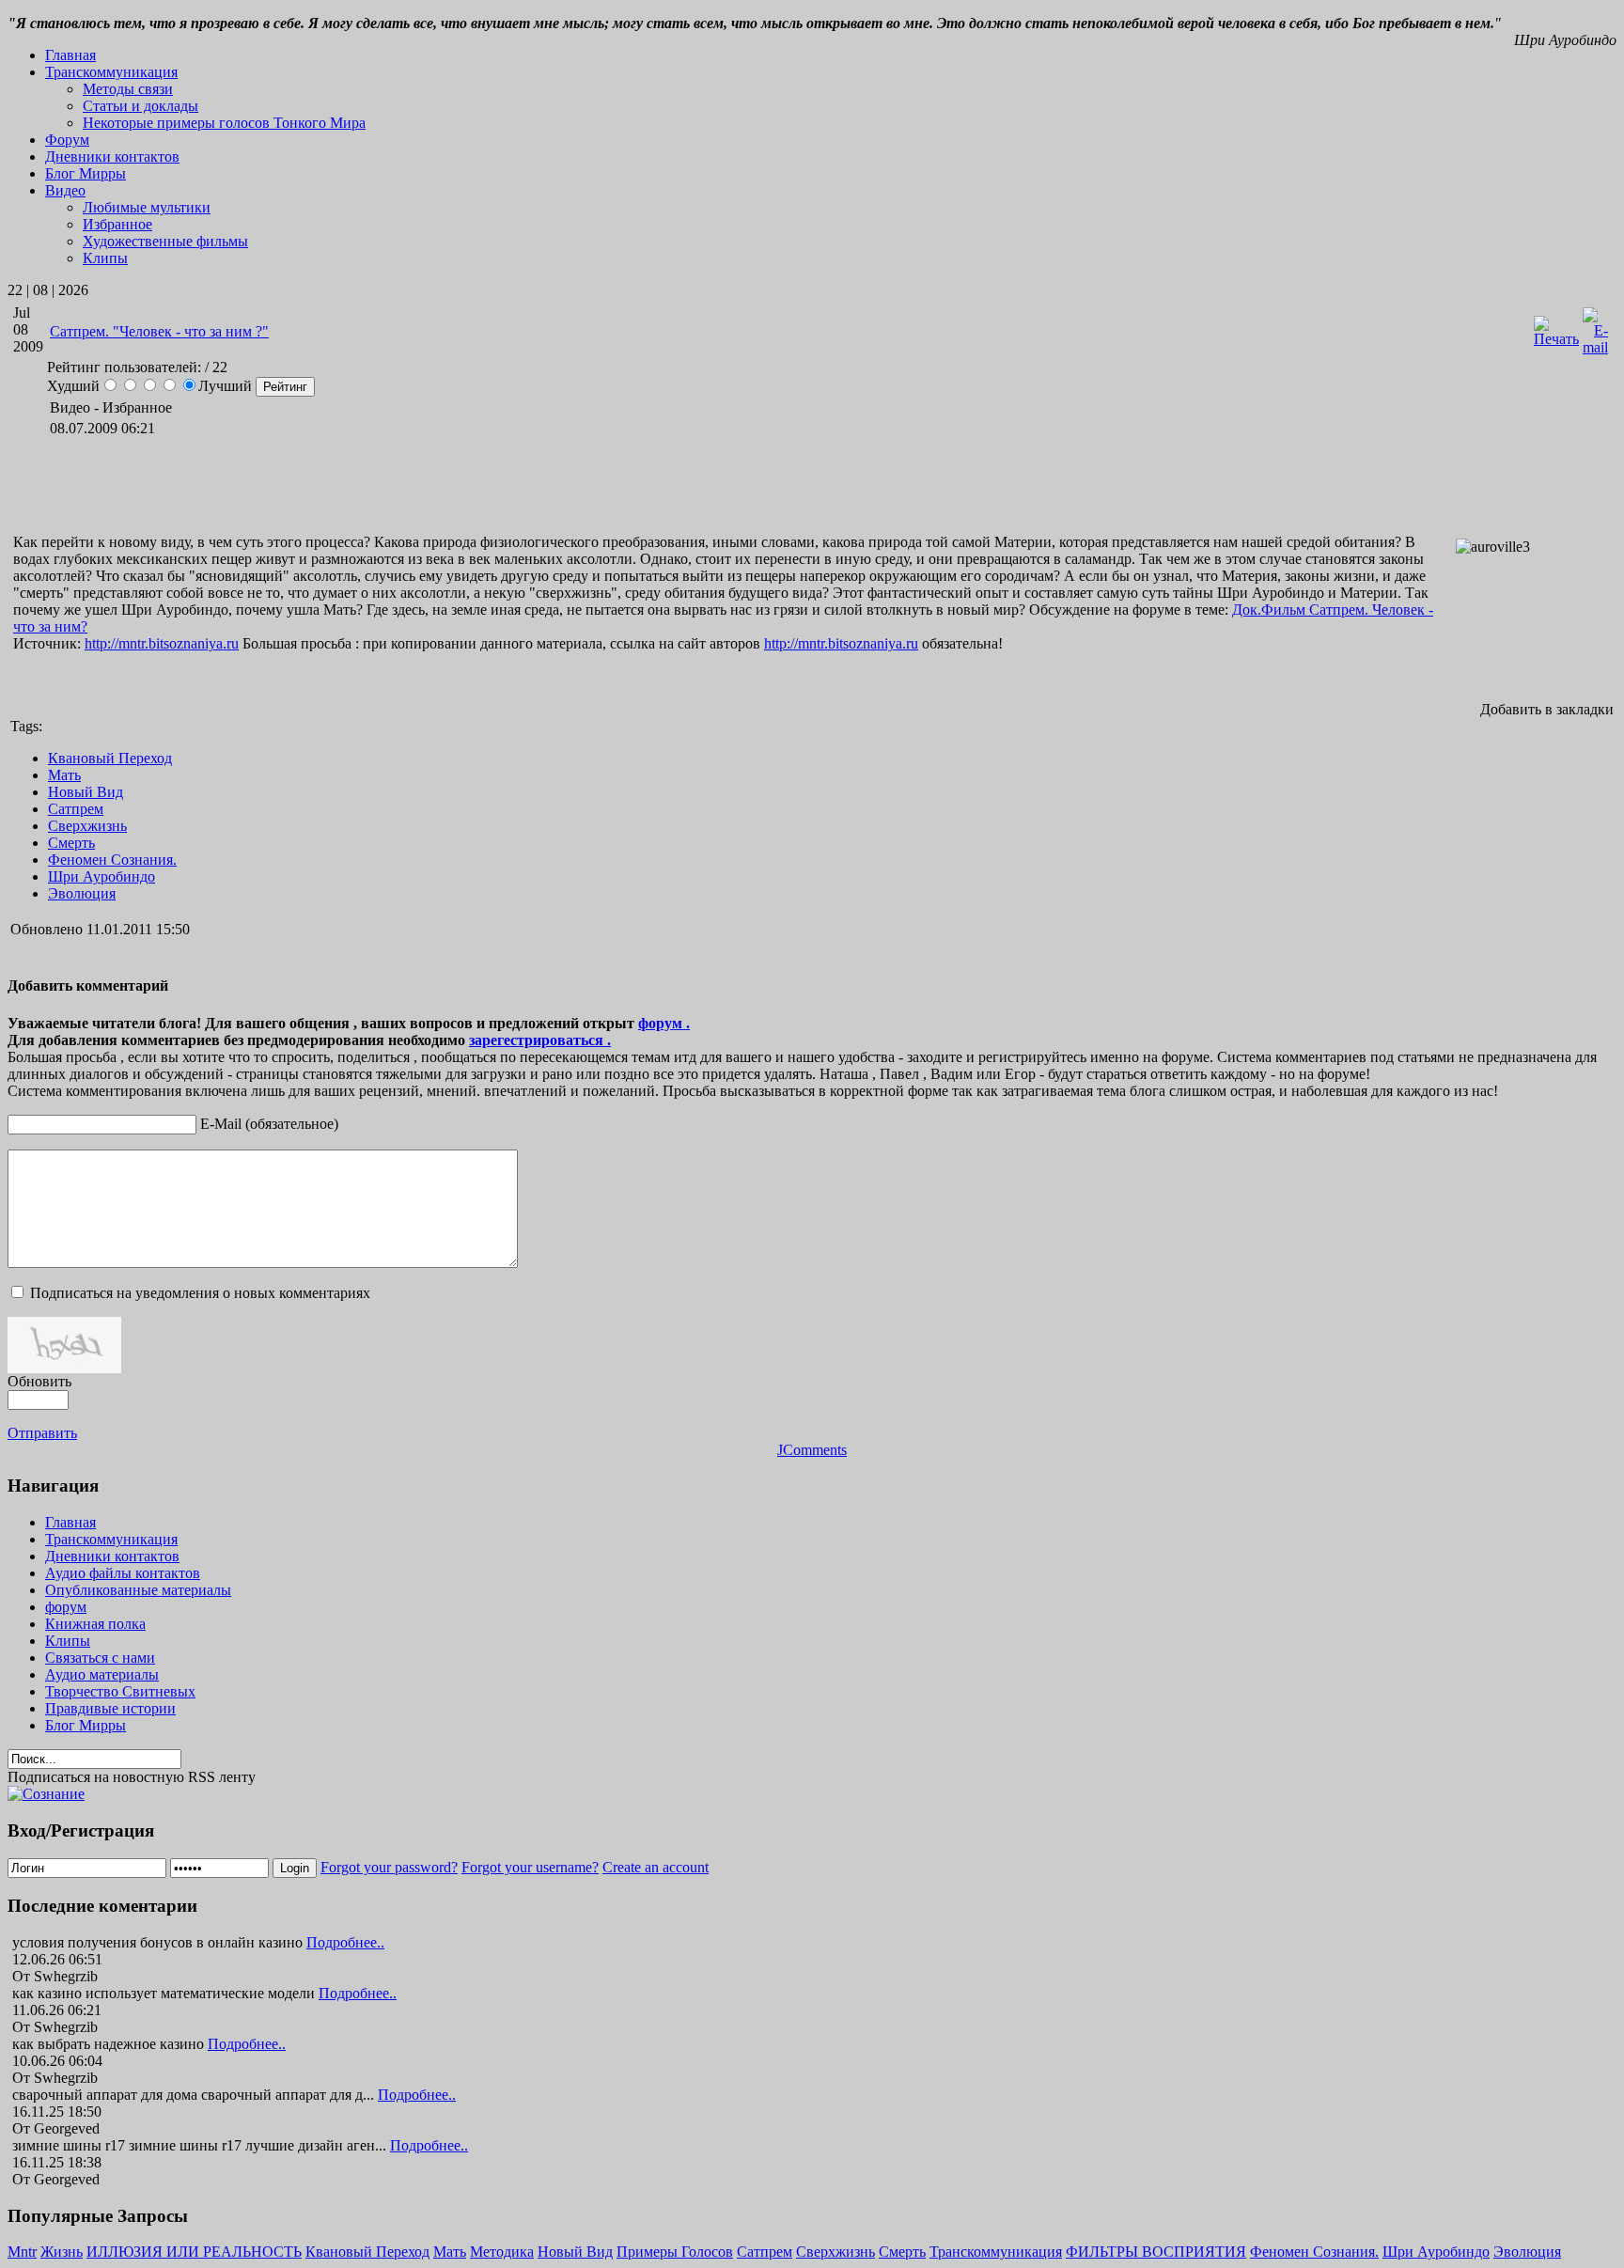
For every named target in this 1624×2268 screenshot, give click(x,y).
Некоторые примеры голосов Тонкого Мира (224, 123)
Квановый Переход (110, 758)
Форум (67, 140)
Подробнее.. (345, 1942)
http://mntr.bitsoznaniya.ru (162, 643)
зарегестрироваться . (540, 1040)
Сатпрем (76, 809)
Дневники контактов (112, 156)
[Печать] (1556, 339)
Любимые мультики (147, 207)
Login (295, 1868)
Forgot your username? (530, 1867)
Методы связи (128, 89)
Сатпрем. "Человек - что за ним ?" (159, 331)
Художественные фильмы (165, 241)
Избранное (117, 224)
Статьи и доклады (141, 106)
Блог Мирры (86, 173)
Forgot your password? (389, 1867)
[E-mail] (1595, 347)
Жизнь (62, 2252)
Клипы (105, 258)
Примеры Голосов (675, 2252)
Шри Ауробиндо (101, 876)
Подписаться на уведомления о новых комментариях (200, 1293)
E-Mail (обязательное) (269, 1124)
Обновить (39, 1381)
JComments (812, 1450)
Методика (502, 2252)
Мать (64, 775)
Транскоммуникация (996, 2252)
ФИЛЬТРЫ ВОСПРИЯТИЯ (1156, 2252)
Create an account (656, 1867)
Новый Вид (86, 792)
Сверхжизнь (87, 826)
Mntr (22, 2252)
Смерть (71, 843)
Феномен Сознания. (112, 860)
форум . (664, 1023)
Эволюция (82, 893)
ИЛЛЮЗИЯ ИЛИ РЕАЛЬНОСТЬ (194, 2252)
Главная (70, 55)
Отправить (42, 1433)
